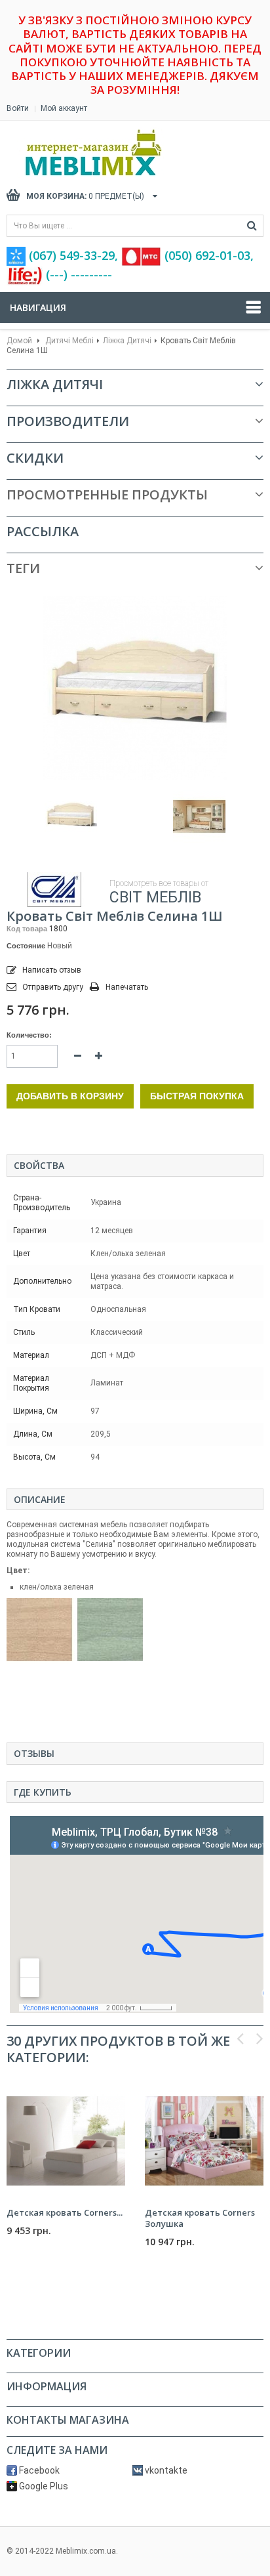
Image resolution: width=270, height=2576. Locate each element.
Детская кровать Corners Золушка (200, 2218)
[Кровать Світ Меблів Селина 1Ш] (71, 816)
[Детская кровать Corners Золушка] (204, 2141)
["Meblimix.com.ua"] (121, 153)
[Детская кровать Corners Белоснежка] (66, 2141)
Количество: (29, 1035)
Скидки (35, 458)
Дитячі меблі (69, 341)
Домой (19, 341)
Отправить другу (53, 987)
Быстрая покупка (197, 1096)
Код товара (27, 929)
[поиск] (252, 226)
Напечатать (127, 987)
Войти (18, 108)
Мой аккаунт (64, 108)
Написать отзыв (51, 970)
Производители (68, 421)
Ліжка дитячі (127, 341)
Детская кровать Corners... (65, 2212)
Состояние (26, 946)
